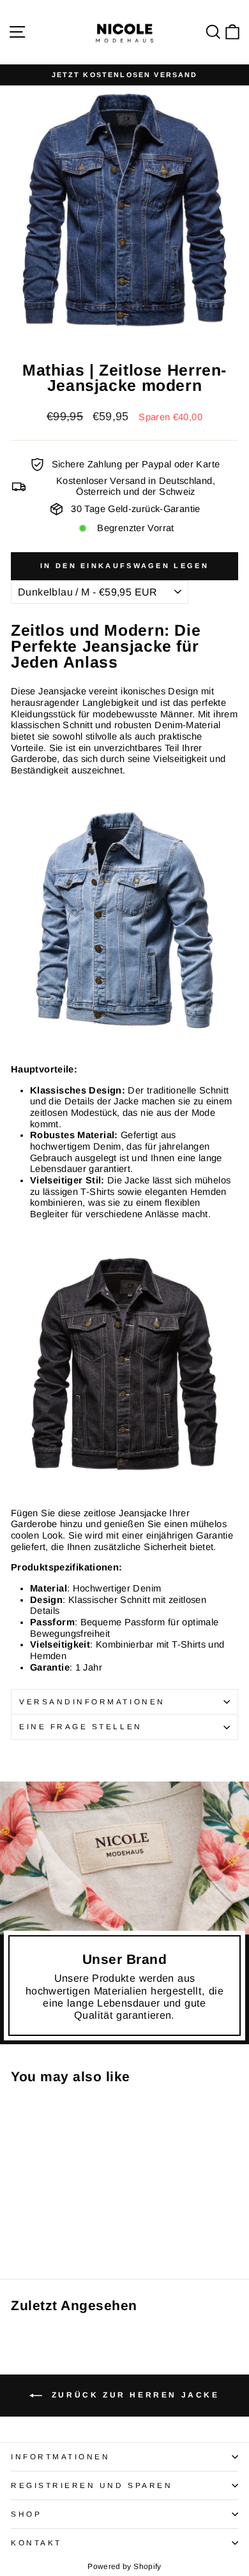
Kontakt (36, 2543)
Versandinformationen (92, 1701)
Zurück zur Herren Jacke (133, 2395)
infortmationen (60, 2456)
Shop (26, 2514)
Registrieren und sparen (92, 2485)
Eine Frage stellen (81, 1726)
